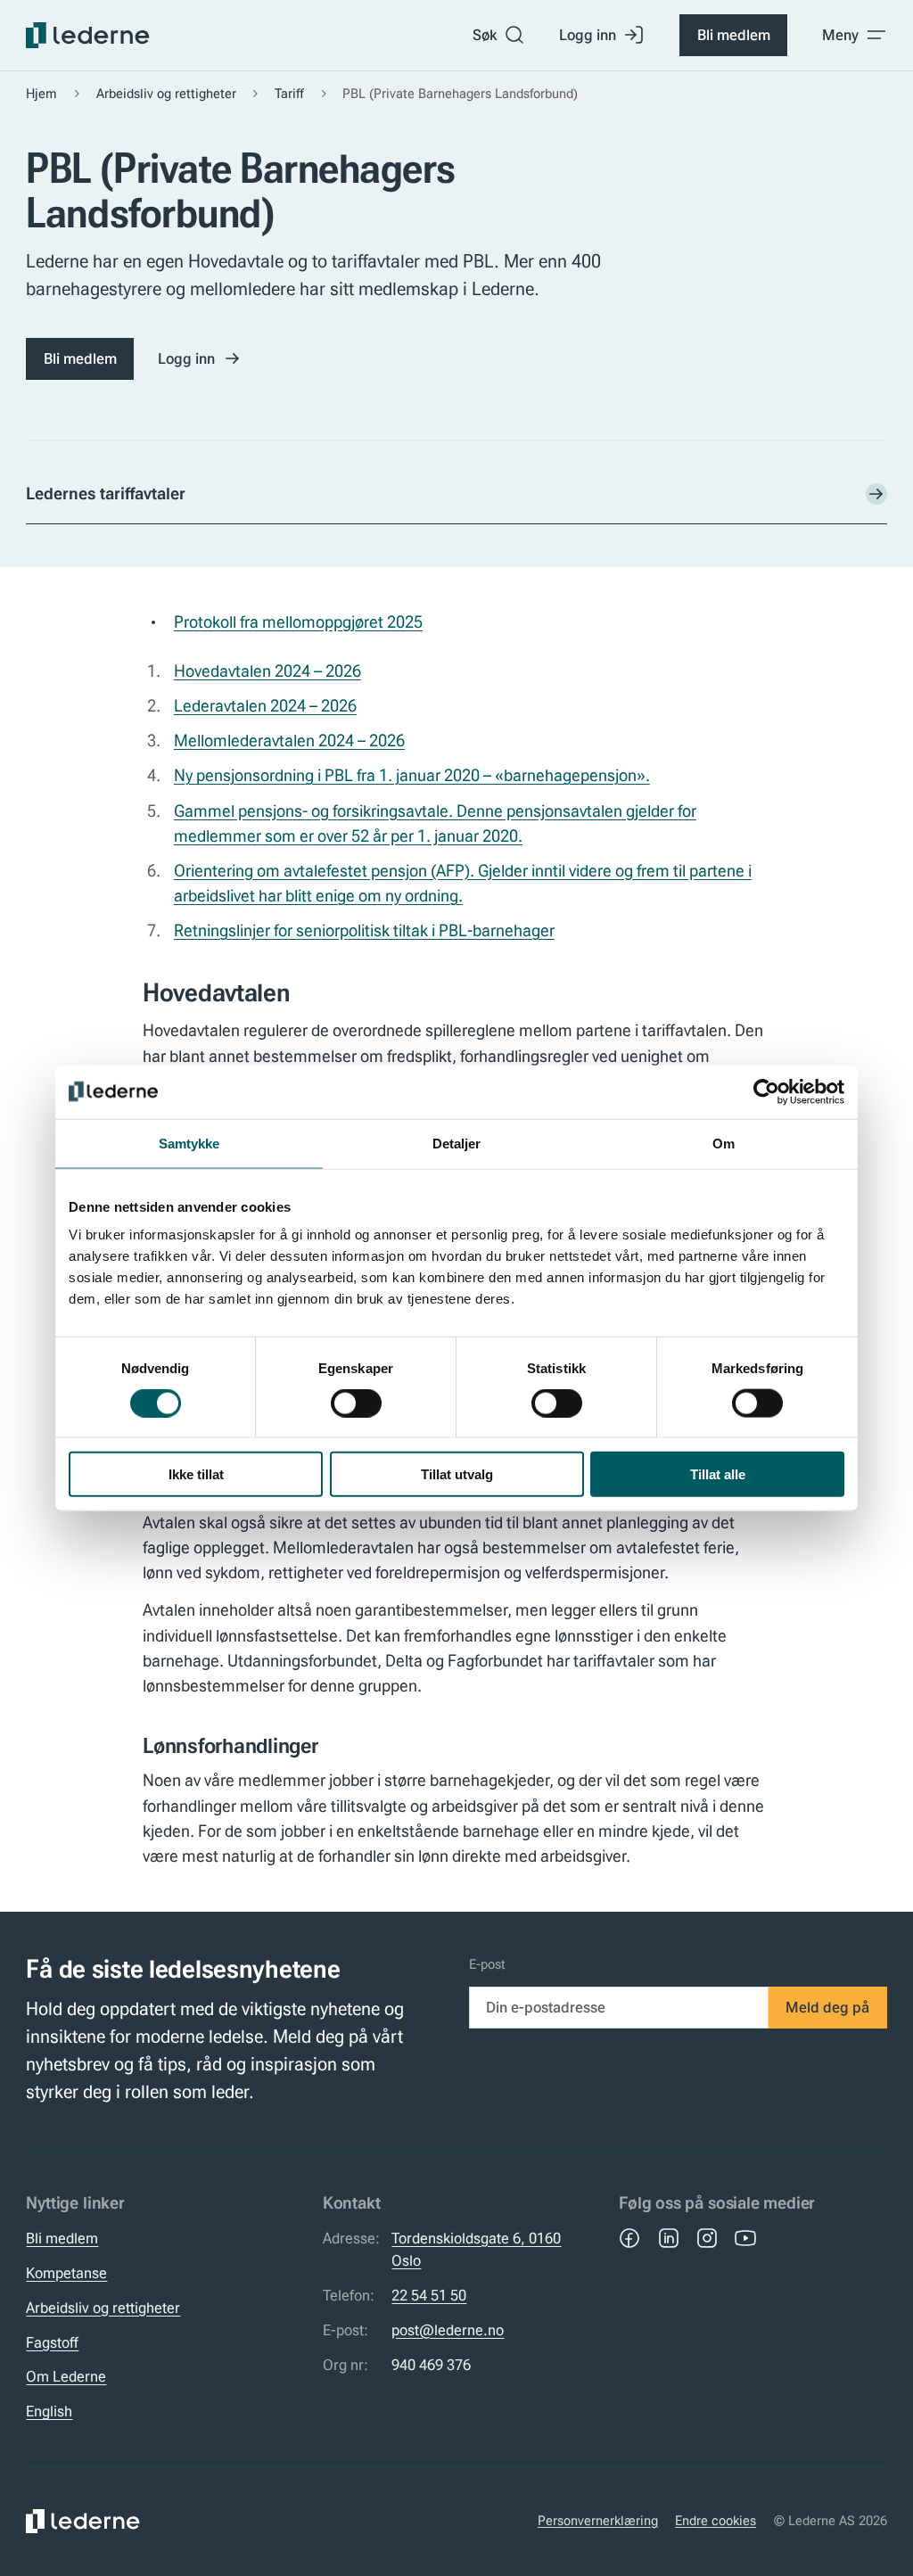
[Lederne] (87, 36)
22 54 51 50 (429, 2295)
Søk (485, 35)
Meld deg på (827, 2007)
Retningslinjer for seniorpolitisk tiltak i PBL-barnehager (364, 931)
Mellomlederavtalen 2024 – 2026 (289, 741)
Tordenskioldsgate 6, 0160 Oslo (476, 2249)
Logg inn (588, 35)
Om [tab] (724, 1143)
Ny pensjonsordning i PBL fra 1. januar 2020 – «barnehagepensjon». (412, 776)
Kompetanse (66, 2273)
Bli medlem (734, 35)
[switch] (356, 1403)
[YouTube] (745, 2238)
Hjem (41, 94)
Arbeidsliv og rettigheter (166, 94)
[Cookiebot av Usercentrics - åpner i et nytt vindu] (766, 1091)
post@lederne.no (448, 2330)
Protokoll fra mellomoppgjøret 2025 (298, 622)
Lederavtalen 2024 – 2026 (265, 706)
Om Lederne (66, 2376)
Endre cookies (716, 2521)
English (49, 2411)
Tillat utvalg (457, 1474)
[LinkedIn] (669, 2238)
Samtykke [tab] (189, 1143)
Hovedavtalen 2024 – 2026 (267, 671)
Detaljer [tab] (457, 1143)
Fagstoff (52, 2342)
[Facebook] (629, 2238)
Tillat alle (718, 1474)
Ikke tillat (196, 1474)
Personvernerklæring (598, 2521)
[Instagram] (707, 2238)
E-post (487, 1964)
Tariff (289, 94)
